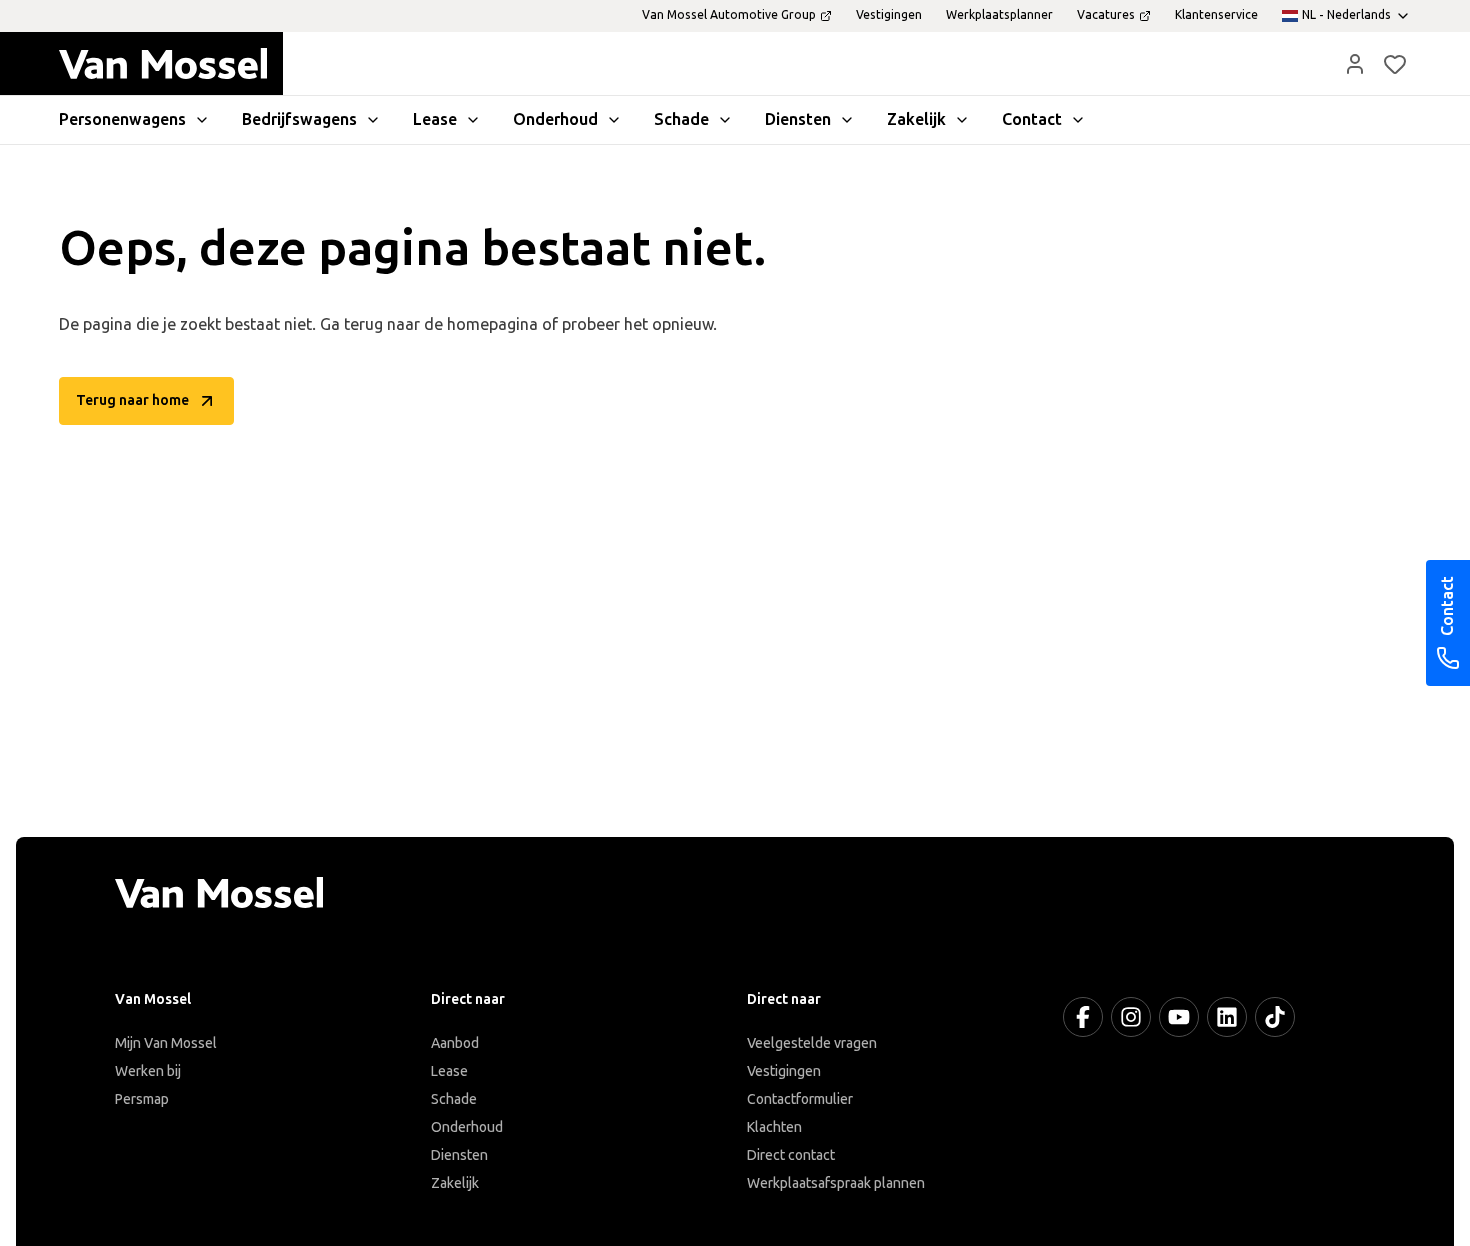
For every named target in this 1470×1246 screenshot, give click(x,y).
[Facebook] (1083, 1017)
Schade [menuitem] (681, 119)
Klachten (774, 1127)
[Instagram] (1131, 1017)
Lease (449, 1071)
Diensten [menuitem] (798, 119)
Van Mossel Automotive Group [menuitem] (729, 15)
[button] (1355, 64)
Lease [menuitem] (435, 119)
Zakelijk (455, 1183)
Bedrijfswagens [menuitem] (299, 119)
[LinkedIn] (1227, 1017)
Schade (454, 1099)
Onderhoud (467, 1127)
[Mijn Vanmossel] (1355, 64)
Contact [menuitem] (1032, 119)
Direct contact (791, 1155)
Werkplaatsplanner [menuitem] (999, 15)
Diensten (459, 1155)
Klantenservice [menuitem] (1216, 15)
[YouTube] (1179, 1017)
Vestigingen (784, 1071)
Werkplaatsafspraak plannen (836, 1183)
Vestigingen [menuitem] (889, 15)
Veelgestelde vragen (812, 1043)
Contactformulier (800, 1099)
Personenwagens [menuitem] (122, 119)
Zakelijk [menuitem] (916, 119)
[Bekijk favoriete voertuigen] (1395, 64)
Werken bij (148, 1071)
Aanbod (455, 1043)
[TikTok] (1275, 1017)
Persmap (142, 1099)
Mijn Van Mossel (166, 1043)
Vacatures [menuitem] (1106, 15)
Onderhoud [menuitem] (555, 119)
